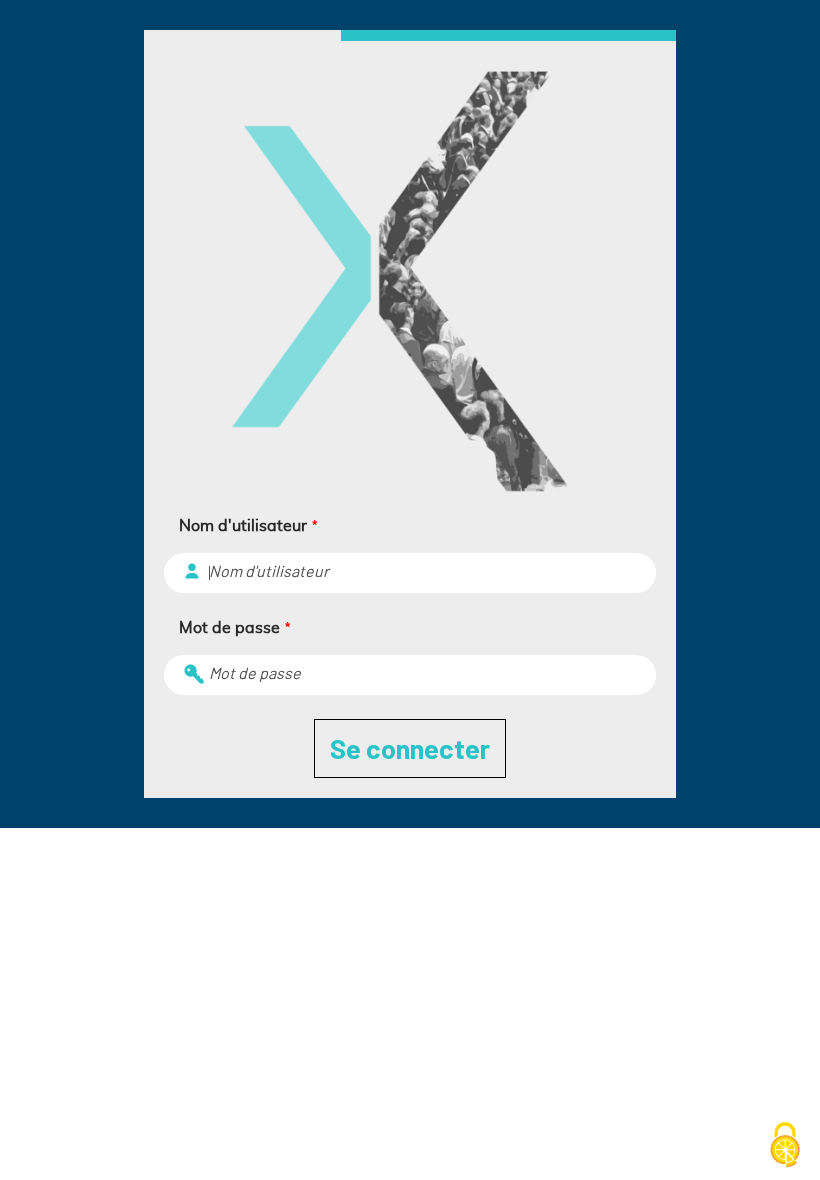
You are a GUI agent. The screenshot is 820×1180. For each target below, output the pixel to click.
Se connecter (410, 748)
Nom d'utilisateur (248, 526)
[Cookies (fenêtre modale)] (785, 1146)
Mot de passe (234, 628)
